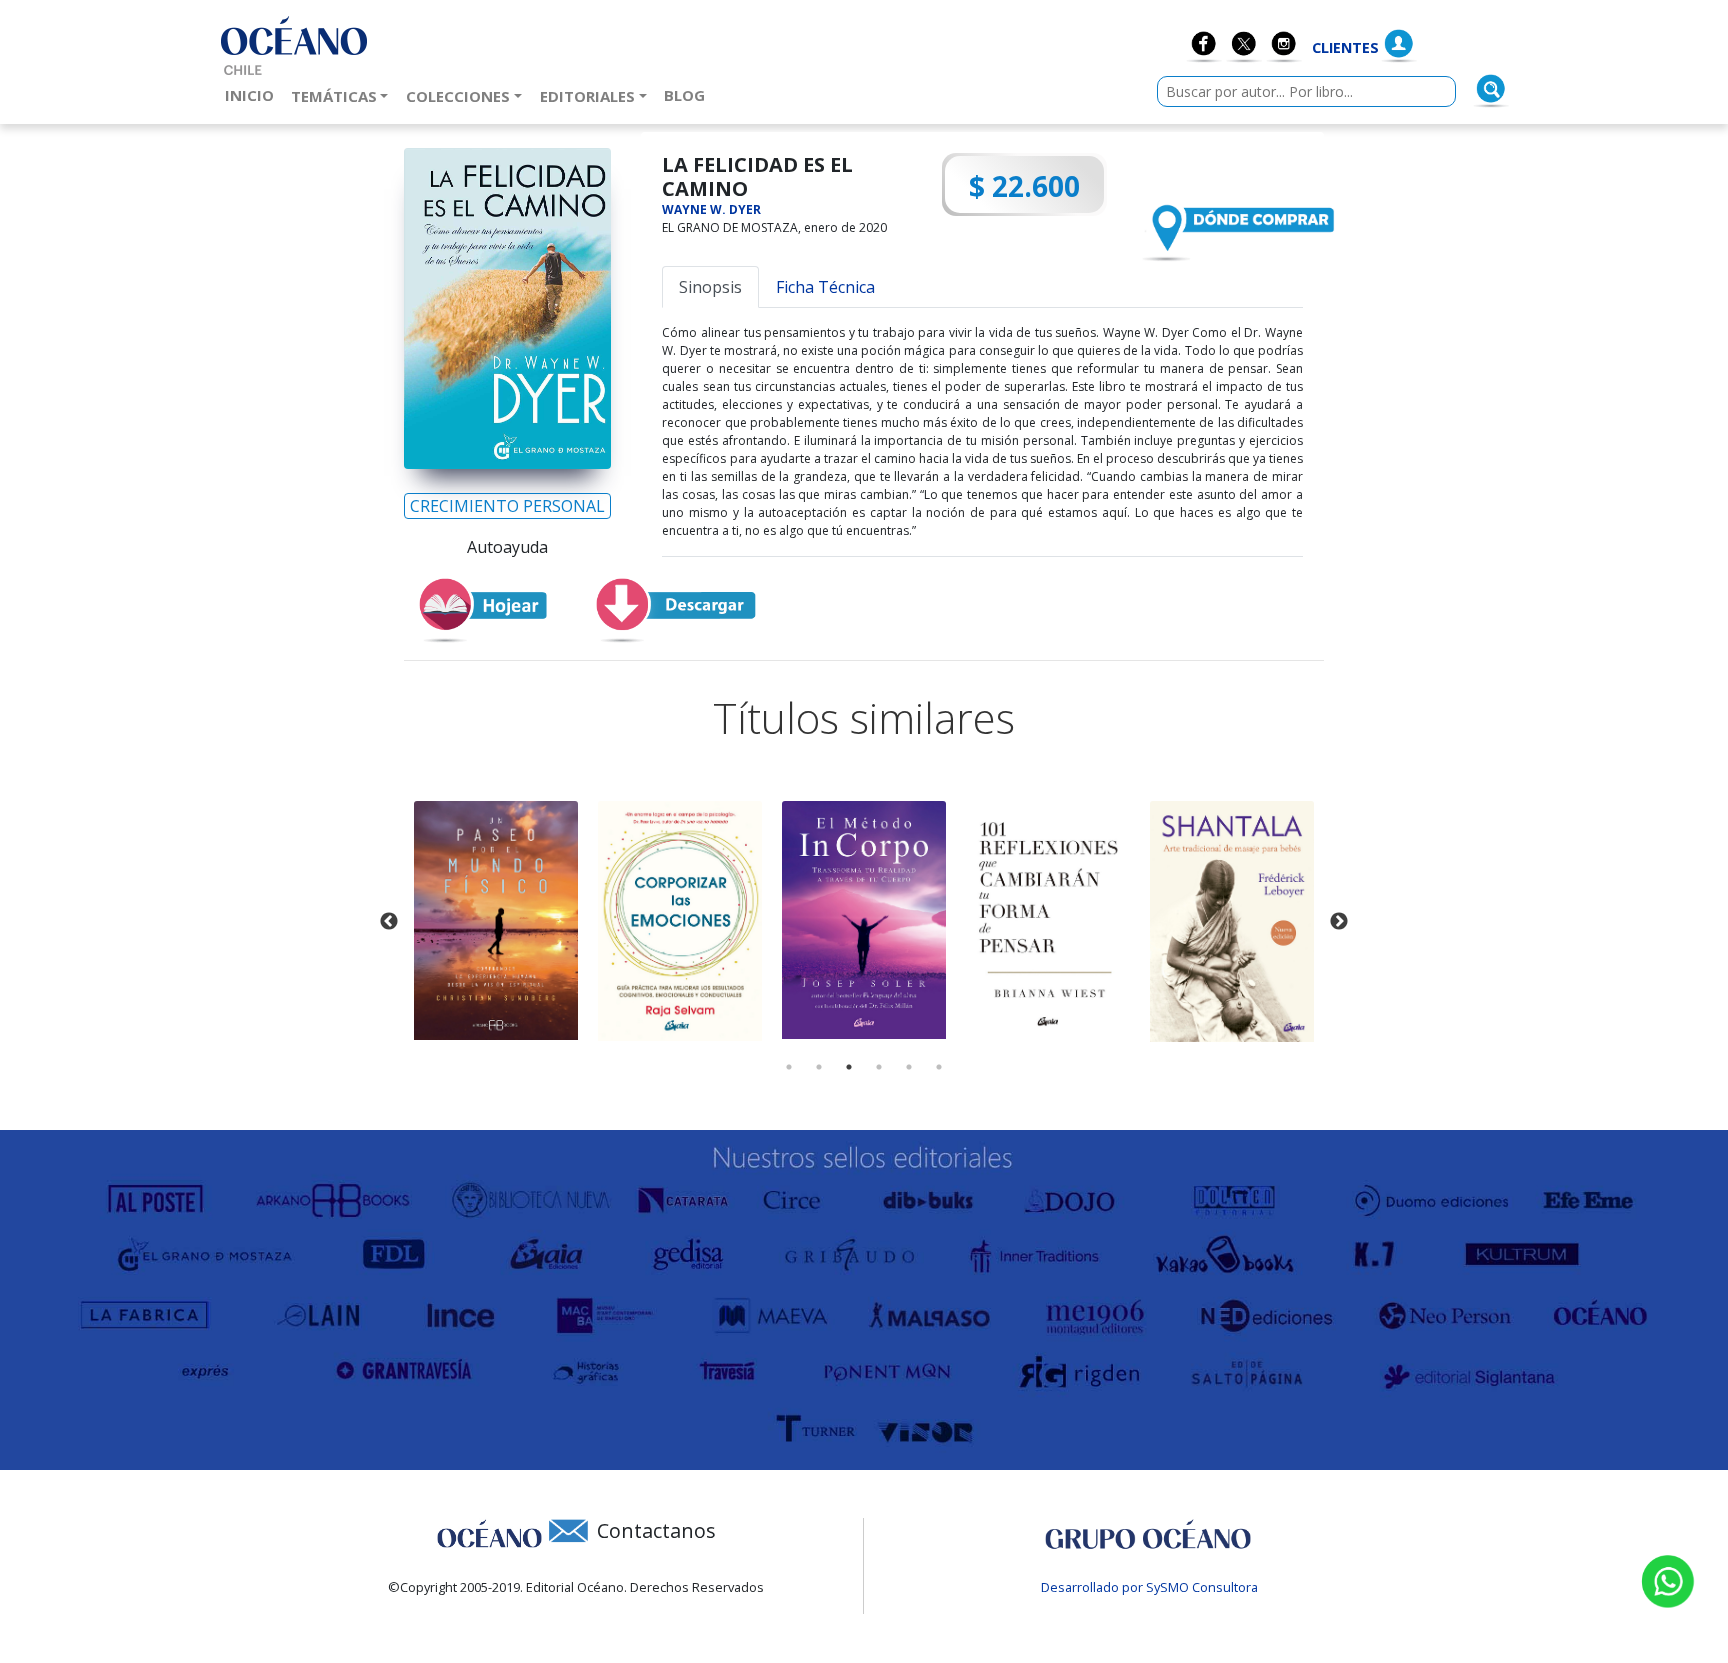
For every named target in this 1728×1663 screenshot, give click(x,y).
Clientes (1345, 47)
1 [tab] (789, 1067)
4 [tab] (879, 1067)
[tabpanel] (496, 920)
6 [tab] (939, 1067)
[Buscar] (1491, 89)
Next (1339, 922)
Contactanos (656, 1530)
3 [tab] (849, 1067)
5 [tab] (909, 1067)
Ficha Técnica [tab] (825, 287)
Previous (389, 922)
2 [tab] (819, 1067)
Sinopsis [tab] (710, 287)
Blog (688, 94)
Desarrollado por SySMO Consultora (1149, 1587)
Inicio (253, 94)
